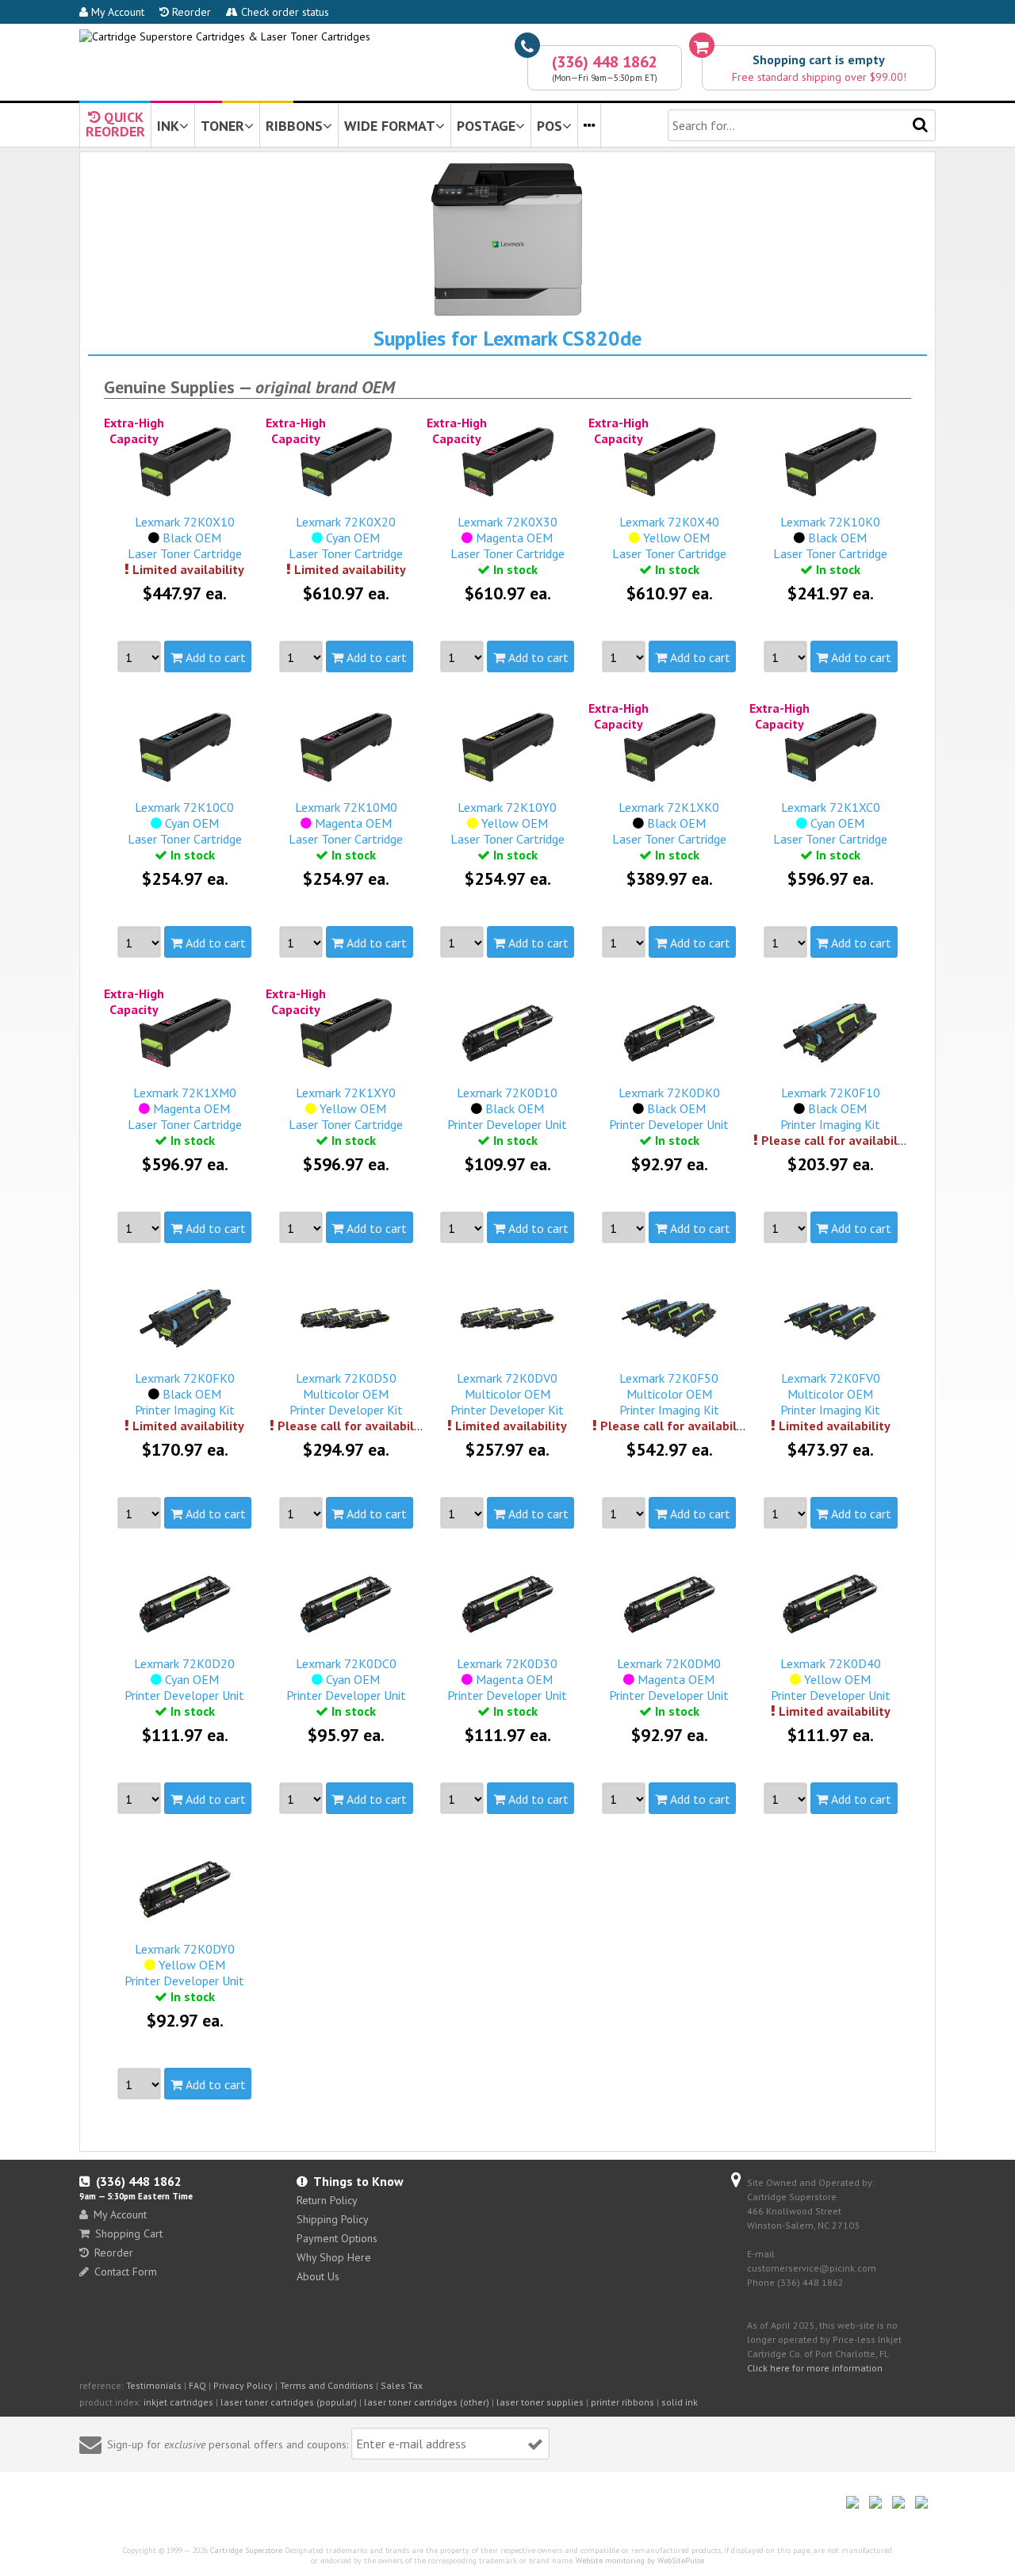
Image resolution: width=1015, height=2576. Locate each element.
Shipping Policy (333, 2219)
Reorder (190, 12)
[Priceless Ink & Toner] (225, 36)
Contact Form (126, 2272)
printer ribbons (622, 2402)
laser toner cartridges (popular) (289, 2402)
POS (550, 126)
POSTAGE (486, 126)
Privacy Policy (243, 2385)
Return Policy (327, 2200)
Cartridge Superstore (246, 2550)
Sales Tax (402, 2385)
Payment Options (337, 2238)
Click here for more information (815, 2368)
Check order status (283, 12)
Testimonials (154, 2385)
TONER (222, 126)
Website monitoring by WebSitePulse (640, 2561)
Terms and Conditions (327, 2385)
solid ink (680, 2402)
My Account (116, 12)
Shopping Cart (129, 2233)
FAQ (197, 2385)
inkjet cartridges (178, 2402)
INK (168, 126)
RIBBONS (294, 126)
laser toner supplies (540, 2402)
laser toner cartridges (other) (427, 2402)
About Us (318, 2276)
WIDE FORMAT (390, 126)
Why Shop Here (334, 2257)
